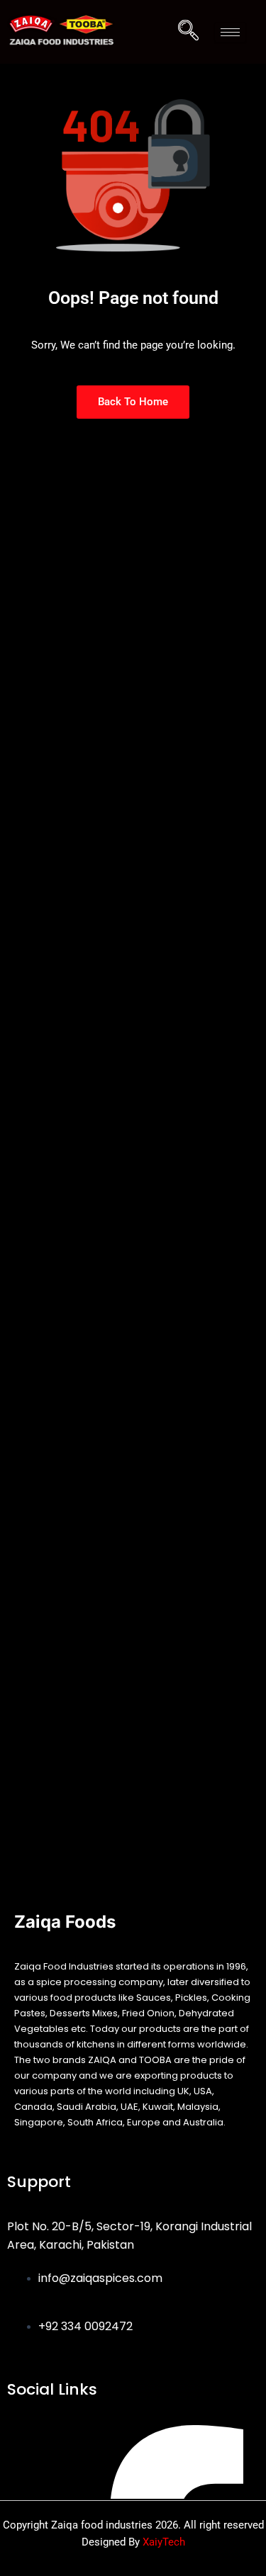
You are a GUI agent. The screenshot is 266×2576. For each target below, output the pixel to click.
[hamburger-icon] (230, 32)
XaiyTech (164, 2542)
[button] (189, 32)
